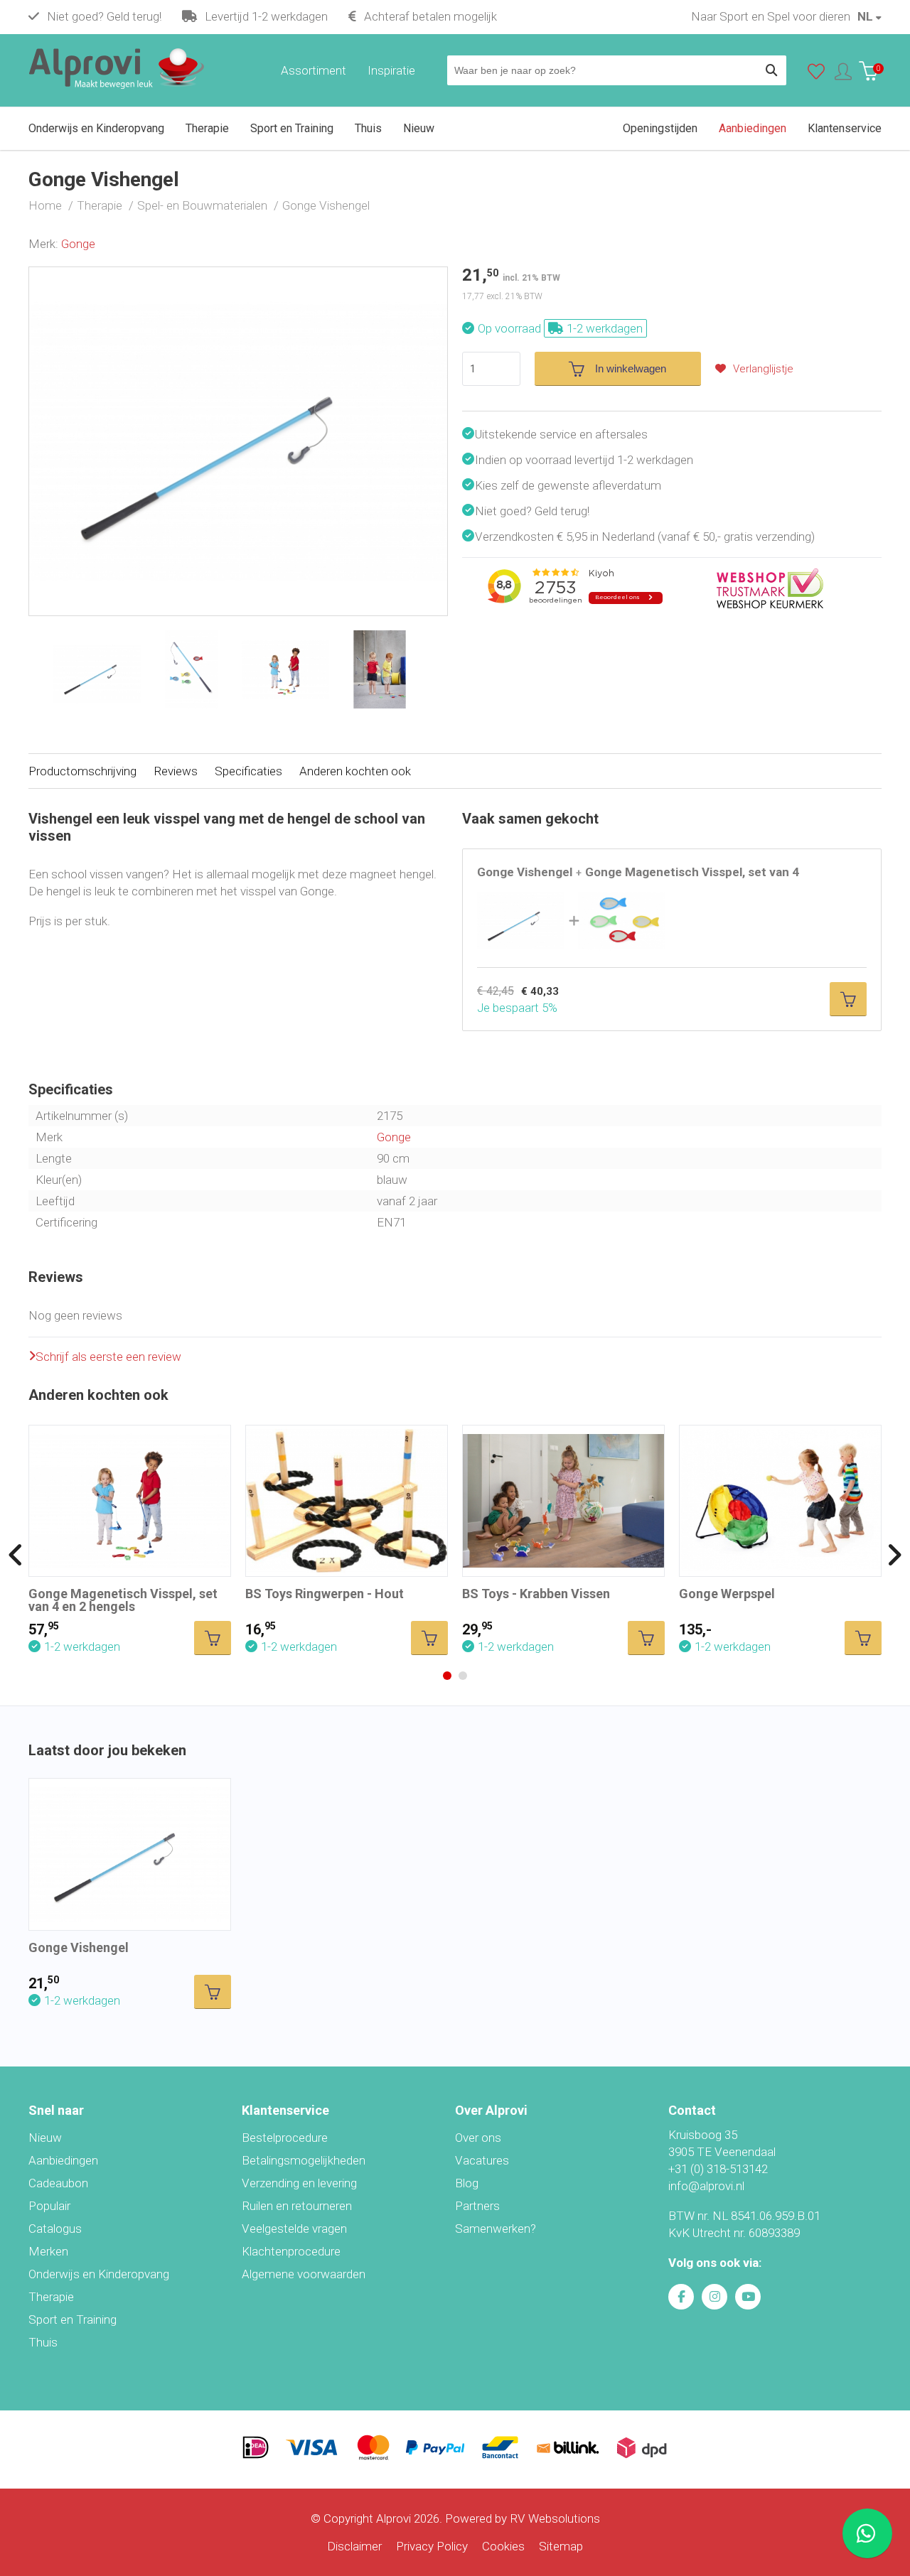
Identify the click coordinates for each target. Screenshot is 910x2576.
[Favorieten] (816, 75)
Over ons (478, 2138)
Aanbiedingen (63, 2160)
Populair (49, 2206)
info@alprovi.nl (706, 2186)
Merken (48, 2251)
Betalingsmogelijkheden (304, 2160)
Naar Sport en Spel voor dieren (771, 16)
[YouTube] (748, 2297)
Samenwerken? (496, 2229)
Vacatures (482, 2160)
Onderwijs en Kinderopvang (99, 2274)
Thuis (43, 2342)
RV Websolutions (555, 2518)
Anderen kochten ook (355, 771)
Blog (467, 2183)
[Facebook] (681, 2297)
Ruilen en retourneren (297, 2206)
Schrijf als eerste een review (108, 1357)
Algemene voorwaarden (304, 2274)
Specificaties (248, 771)
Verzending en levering (299, 2183)
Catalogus (55, 2229)
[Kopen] (848, 999)
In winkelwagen (631, 368)
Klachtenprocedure (291, 2251)
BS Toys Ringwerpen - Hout (325, 1594)
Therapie (51, 2297)
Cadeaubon (58, 2183)
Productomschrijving (82, 771)
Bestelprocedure (285, 2138)
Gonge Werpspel (727, 1594)
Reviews (176, 771)
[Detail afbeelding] (192, 669)
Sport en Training (73, 2319)
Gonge (78, 244)
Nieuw (45, 2138)
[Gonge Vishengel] (238, 276)
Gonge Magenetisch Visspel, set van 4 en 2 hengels (123, 1600)
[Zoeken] (771, 70)
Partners (477, 2206)
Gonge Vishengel (79, 1947)
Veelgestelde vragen (294, 2229)
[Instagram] (714, 2297)
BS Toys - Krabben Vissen (536, 1594)
